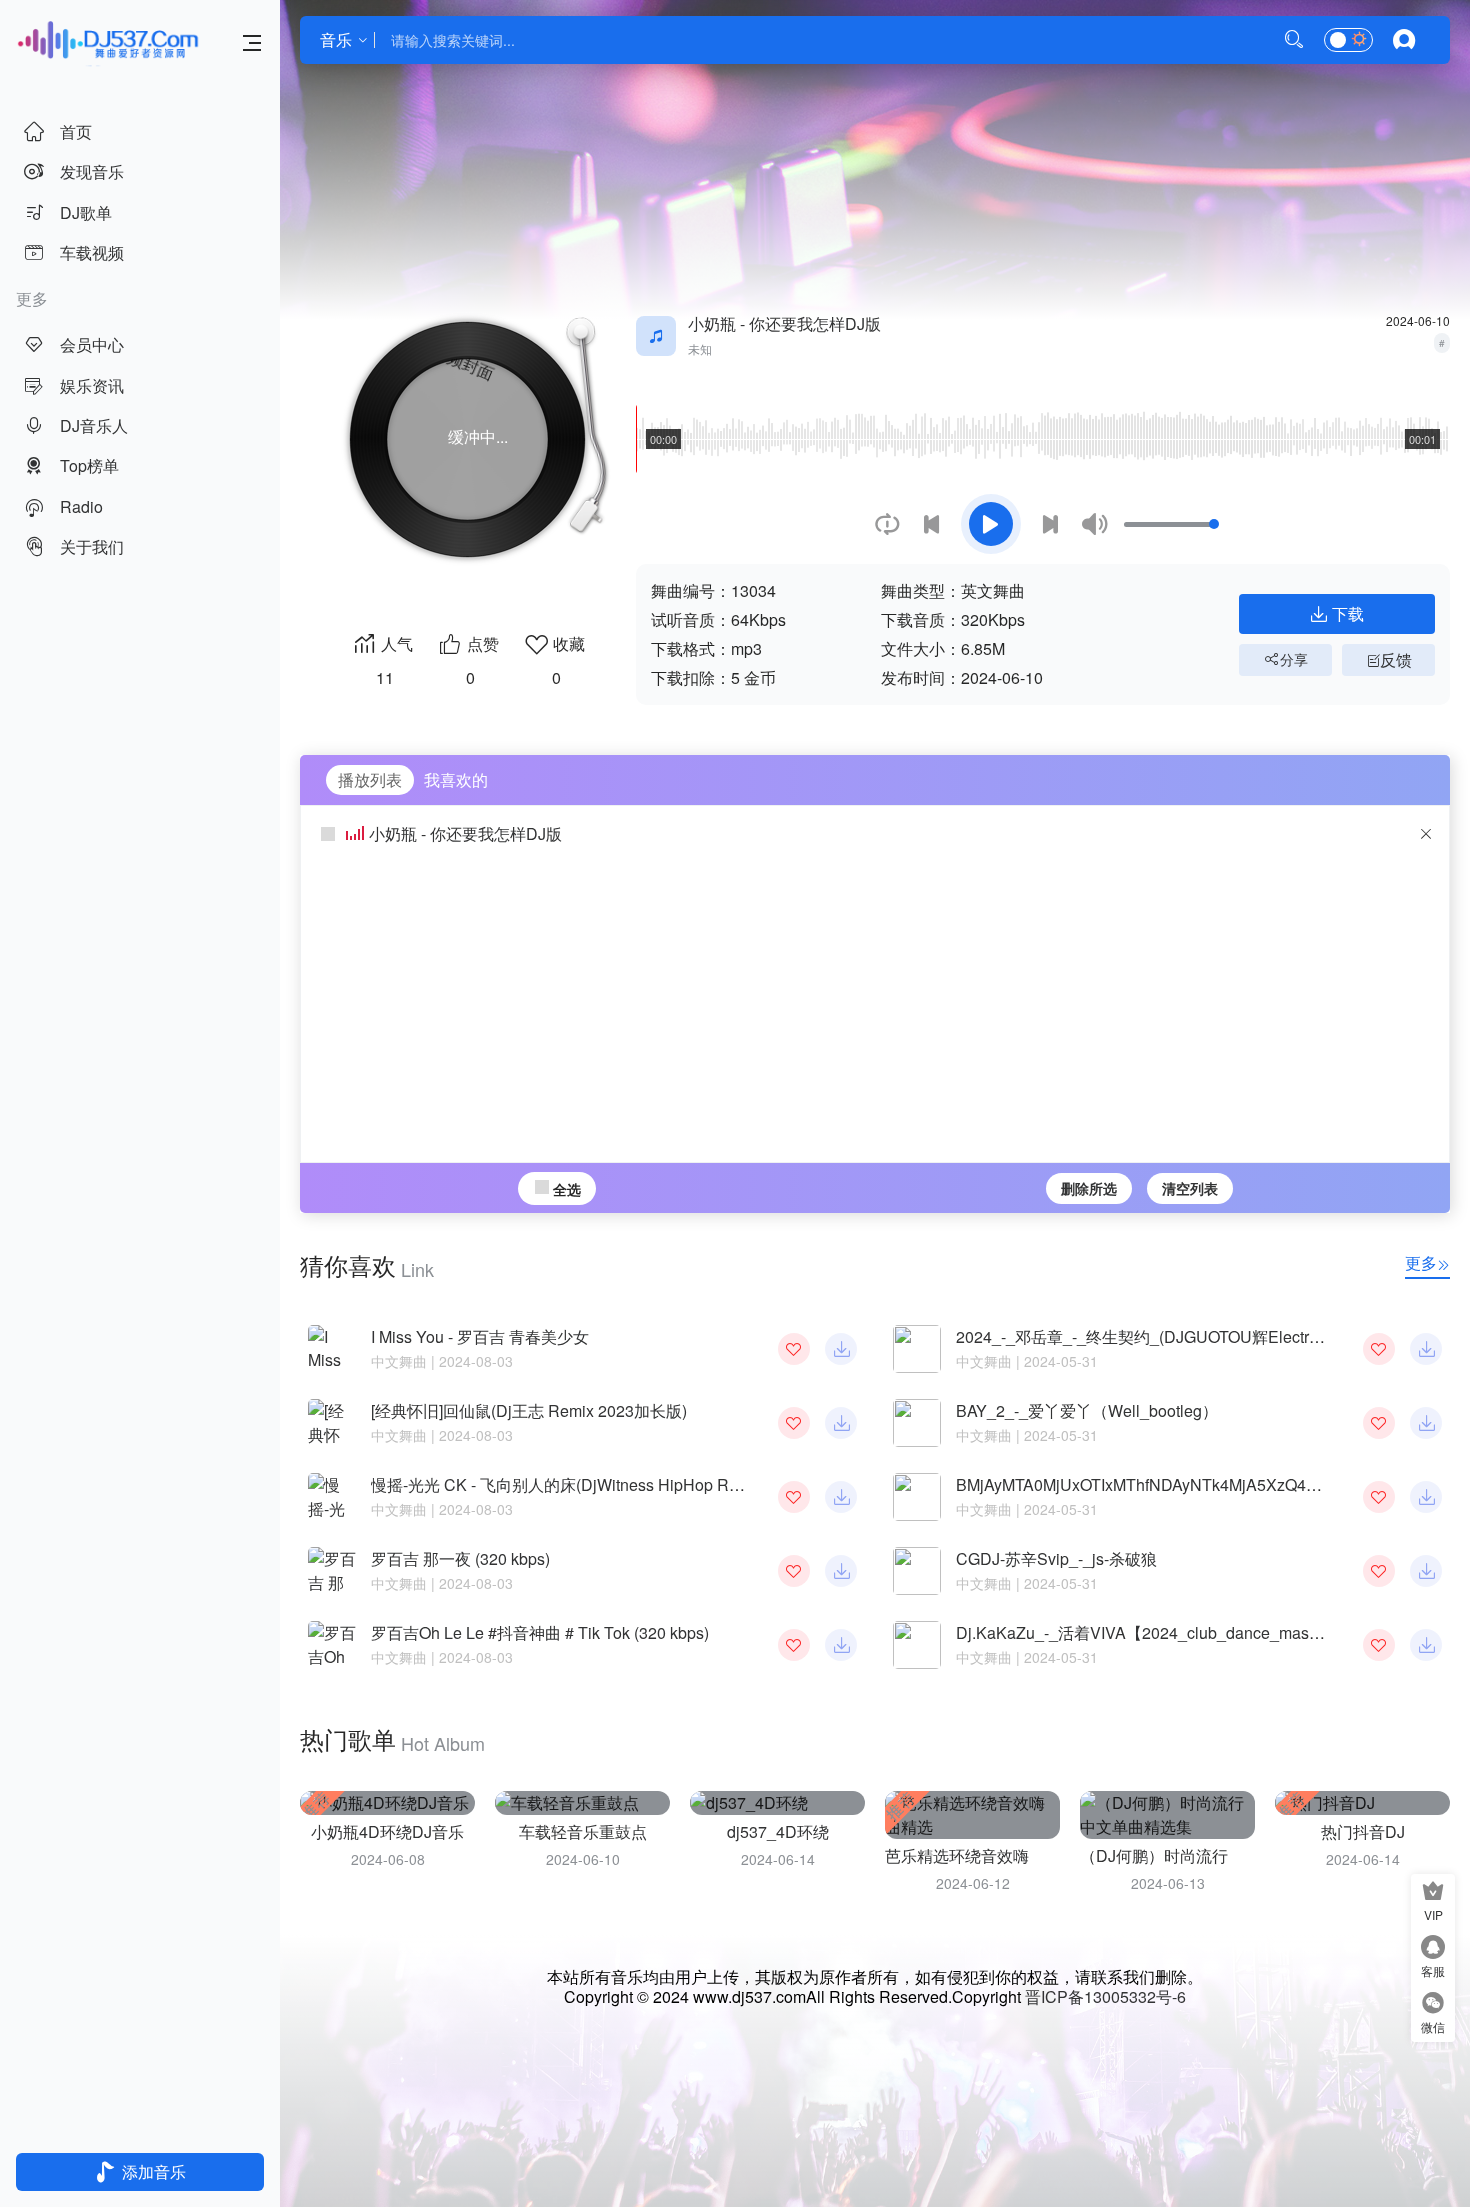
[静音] (1094, 524)
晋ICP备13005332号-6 (1105, 1996)
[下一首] (1050, 524)
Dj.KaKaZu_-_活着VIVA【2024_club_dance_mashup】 (1154, 1632)
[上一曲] (931, 524)
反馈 (1396, 659)
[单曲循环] (887, 524)
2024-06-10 (583, 1859)
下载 (1348, 613)
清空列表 (1190, 1188)
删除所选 (1089, 1188)
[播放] (991, 524)
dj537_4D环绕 (778, 1831)
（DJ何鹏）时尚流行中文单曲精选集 (1210, 1855)
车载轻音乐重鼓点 (583, 1831)
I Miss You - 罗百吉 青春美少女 (480, 1336)
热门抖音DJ (1363, 1831)
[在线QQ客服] (1433, 1949)
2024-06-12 (973, 1883)
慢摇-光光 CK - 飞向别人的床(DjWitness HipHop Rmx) (563, 1484)
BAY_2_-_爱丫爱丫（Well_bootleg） (1087, 1410)
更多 (1421, 1262)
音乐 (336, 39)
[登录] (1404, 40)
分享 (1294, 659)
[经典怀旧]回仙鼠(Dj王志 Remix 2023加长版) (529, 1410)
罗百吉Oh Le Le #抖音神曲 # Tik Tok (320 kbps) (540, 1632)
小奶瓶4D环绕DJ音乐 (387, 1831)
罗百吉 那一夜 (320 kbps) (460, 1558)
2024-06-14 (778, 1859)
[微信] (1433, 2005)
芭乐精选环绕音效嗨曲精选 (981, 1855)
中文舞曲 (399, 1361)
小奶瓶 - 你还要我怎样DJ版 (465, 833)
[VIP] (1433, 1893)
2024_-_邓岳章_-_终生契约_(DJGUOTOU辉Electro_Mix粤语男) (1180, 1336)
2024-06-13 (1168, 1883)
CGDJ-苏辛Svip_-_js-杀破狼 (1056, 1558)
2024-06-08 (388, 1859)
